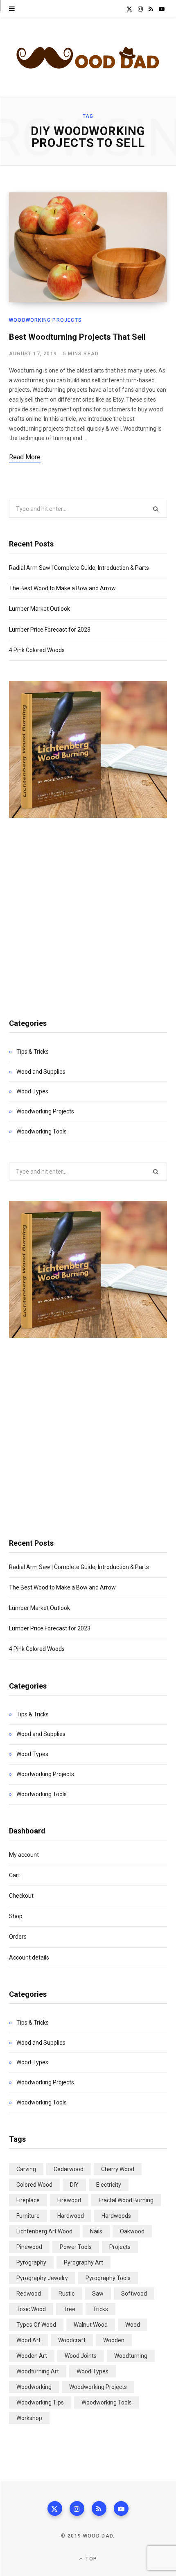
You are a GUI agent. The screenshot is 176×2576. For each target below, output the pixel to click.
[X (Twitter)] (55, 2508)
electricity (109, 2185)
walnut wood (91, 2325)
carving (26, 2169)
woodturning (131, 2356)
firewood (69, 2200)
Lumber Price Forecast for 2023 (50, 630)
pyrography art (83, 2262)
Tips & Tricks (33, 1052)
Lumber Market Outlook (39, 609)
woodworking (34, 2387)
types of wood (36, 2325)
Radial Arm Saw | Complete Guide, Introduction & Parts (79, 568)
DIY (74, 2185)
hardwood (71, 2216)
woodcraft (72, 2340)
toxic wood (31, 2309)
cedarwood (69, 2169)
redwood (29, 2294)
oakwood (132, 2231)
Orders (18, 1937)
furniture (28, 2216)
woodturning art (38, 2371)
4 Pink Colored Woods (37, 650)
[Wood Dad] (88, 58)
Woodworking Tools (42, 1131)
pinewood (29, 2247)
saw (98, 2294)
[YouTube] (121, 2508)
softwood (134, 2294)
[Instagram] (77, 2508)
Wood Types (32, 1091)
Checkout (21, 1896)
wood (133, 2325)
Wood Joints (81, 2356)
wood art (28, 2340)
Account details (29, 1957)
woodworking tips (40, 2402)
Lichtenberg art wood (44, 2231)
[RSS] (99, 2508)
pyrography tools (108, 2278)
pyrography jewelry (42, 2278)
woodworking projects (98, 2387)
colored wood (34, 2185)
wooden (114, 2340)
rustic (67, 2294)
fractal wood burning (126, 2200)
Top (90, 2559)
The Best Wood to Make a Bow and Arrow (62, 588)
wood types (93, 2371)
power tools (76, 2247)
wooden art (32, 2356)
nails (96, 2231)
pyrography (31, 2262)
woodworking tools (107, 2402)
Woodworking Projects (45, 320)
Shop (16, 1916)
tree (69, 2309)
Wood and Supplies (41, 1072)
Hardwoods (116, 2216)
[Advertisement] (88, 909)
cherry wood (118, 2169)
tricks (100, 2309)
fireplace (28, 2200)
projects (120, 2247)
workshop (29, 2418)
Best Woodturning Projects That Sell (77, 337)
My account (24, 1855)
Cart (15, 1875)
